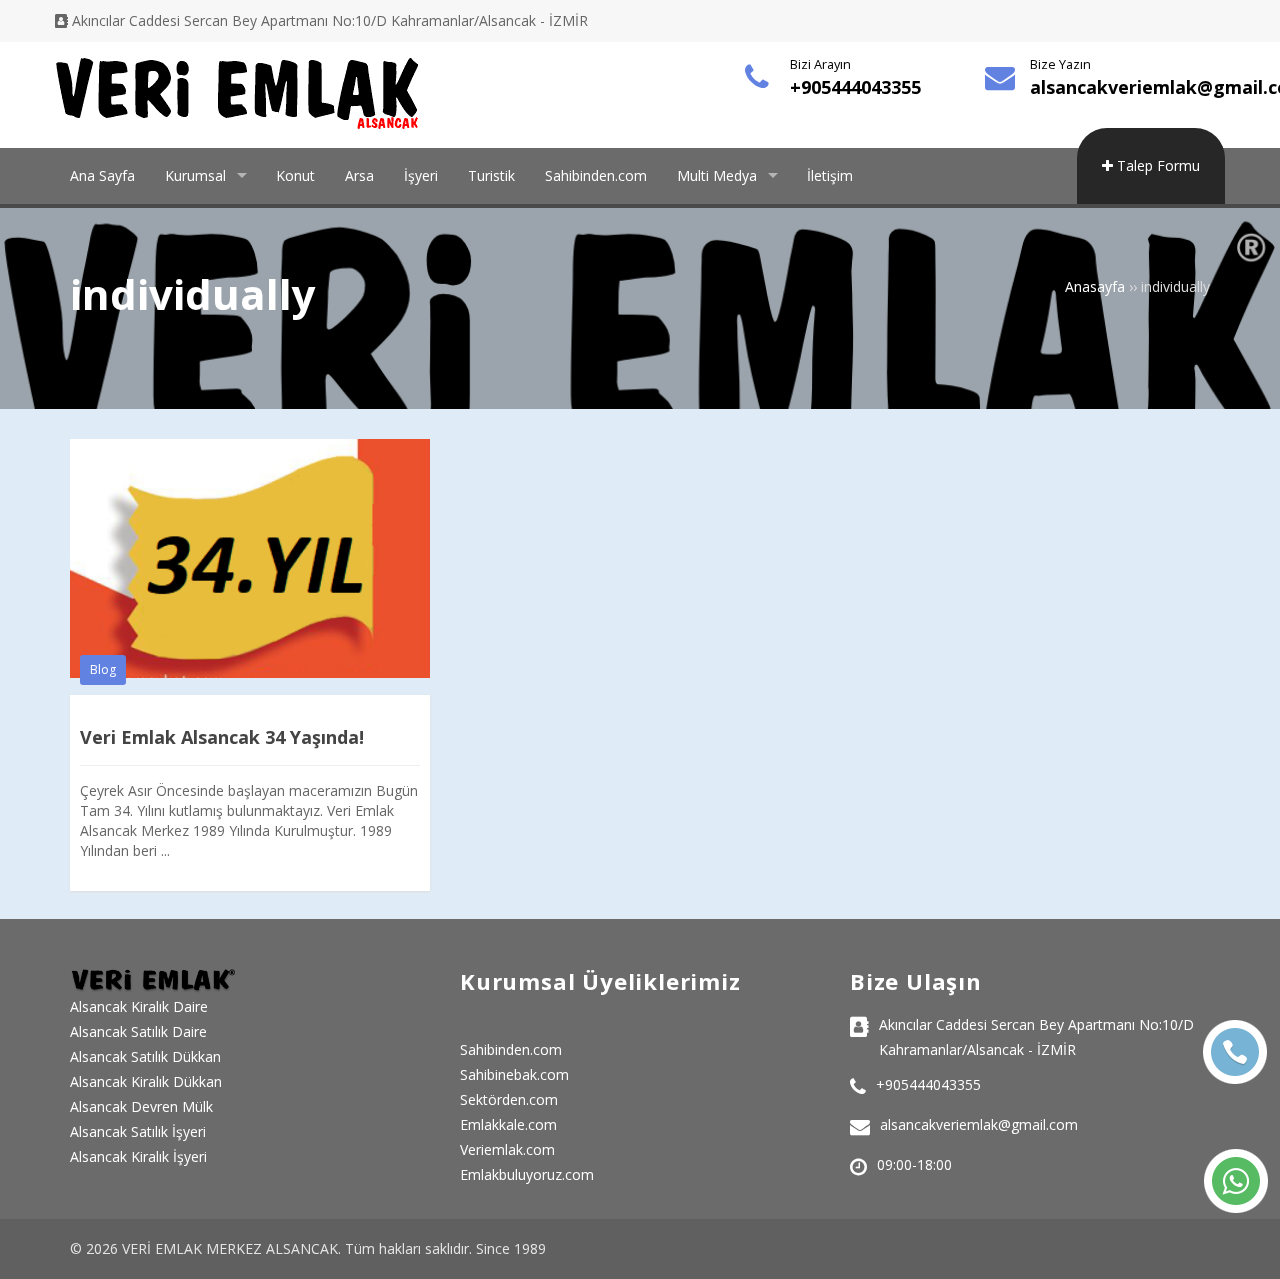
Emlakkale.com (508, 1124)
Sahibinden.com (596, 175)
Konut (295, 175)
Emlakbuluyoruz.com (527, 1174)
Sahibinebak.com (514, 1074)
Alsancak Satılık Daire (138, 1031)
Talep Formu (1156, 165)
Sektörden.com (509, 1099)
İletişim (830, 175)
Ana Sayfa (102, 175)
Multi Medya (717, 175)
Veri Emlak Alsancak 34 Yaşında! (222, 737)
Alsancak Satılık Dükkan (145, 1056)
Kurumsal (195, 175)
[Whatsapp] (1236, 1181)
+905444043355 (855, 87)
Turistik (491, 175)
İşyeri (421, 175)
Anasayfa (1095, 286)
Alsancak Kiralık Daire (139, 1006)
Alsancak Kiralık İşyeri (138, 1156)
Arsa (359, 175)
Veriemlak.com (507, 1149)
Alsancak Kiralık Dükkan (146, 1081)
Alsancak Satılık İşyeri (138, 1131)
